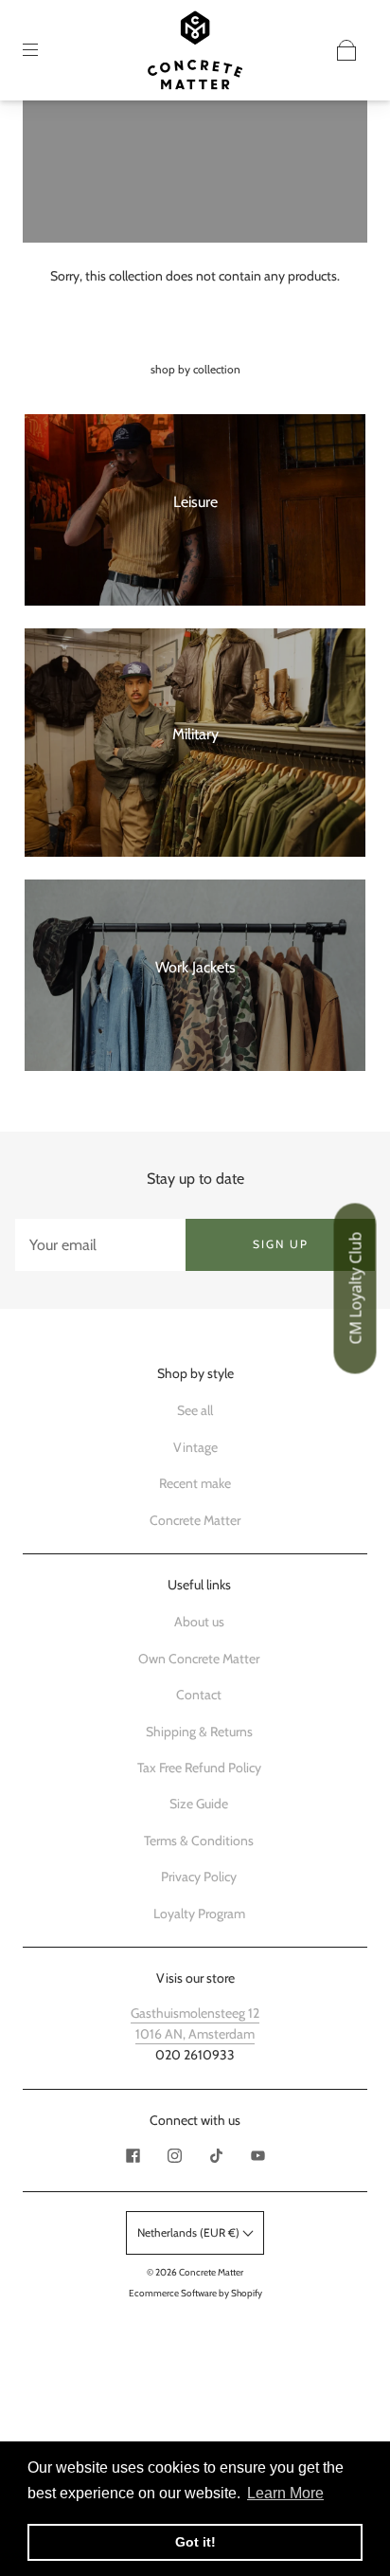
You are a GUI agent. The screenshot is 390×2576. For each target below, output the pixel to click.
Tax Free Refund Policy (199, 1768)
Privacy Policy (199, 1877)
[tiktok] (216, 2155)
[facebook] (133, 2155)
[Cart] (346, 50)
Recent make (195, 1483)
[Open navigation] (44, 50)
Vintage (195, 1447)
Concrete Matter (195, 1520)
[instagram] (174, 2155)
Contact (199, 1695)
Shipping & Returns (199, 1732)
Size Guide (199, 1804)
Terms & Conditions (199, 1841)
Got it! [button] (195, 2542)
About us (199, 1622)
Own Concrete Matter (199, 1659)
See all (195, 1410)
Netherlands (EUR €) (190, 2232)
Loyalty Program (199, 1914)
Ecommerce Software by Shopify (195, 2293)
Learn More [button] (285, 2493)
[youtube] (257, 2155)
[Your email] (100, 1244)
